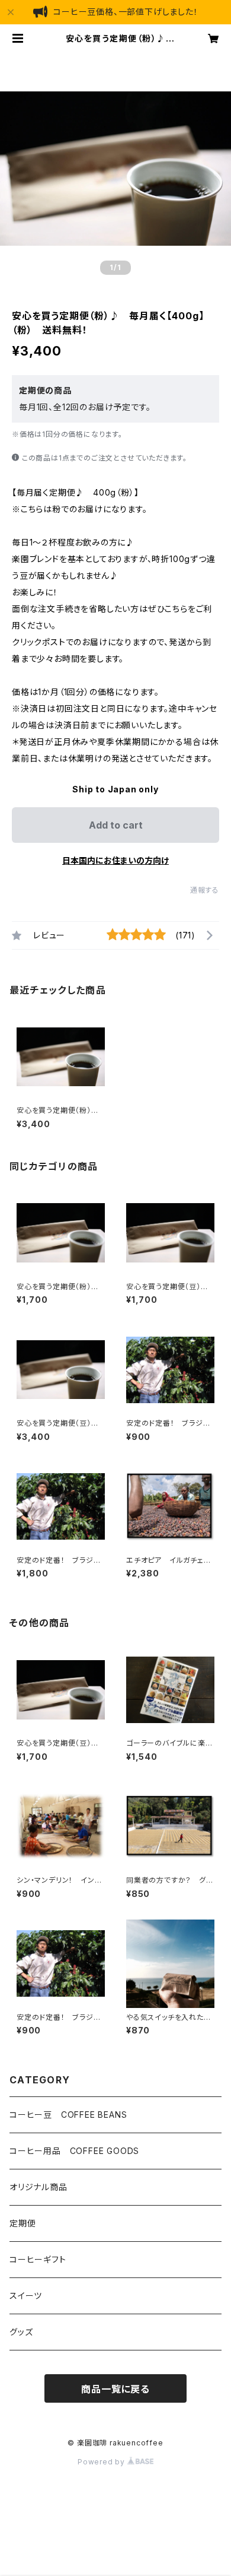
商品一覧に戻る (115, 2389)
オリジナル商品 (38, 2187)
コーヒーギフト (38, 2259)
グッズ (21, 2332)
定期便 (23, 2223)
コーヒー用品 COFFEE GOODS (74, 2151)
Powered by (102, 2462)
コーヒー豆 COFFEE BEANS (68, 2115)
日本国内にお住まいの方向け (115, 860)
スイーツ (26, 2296)
